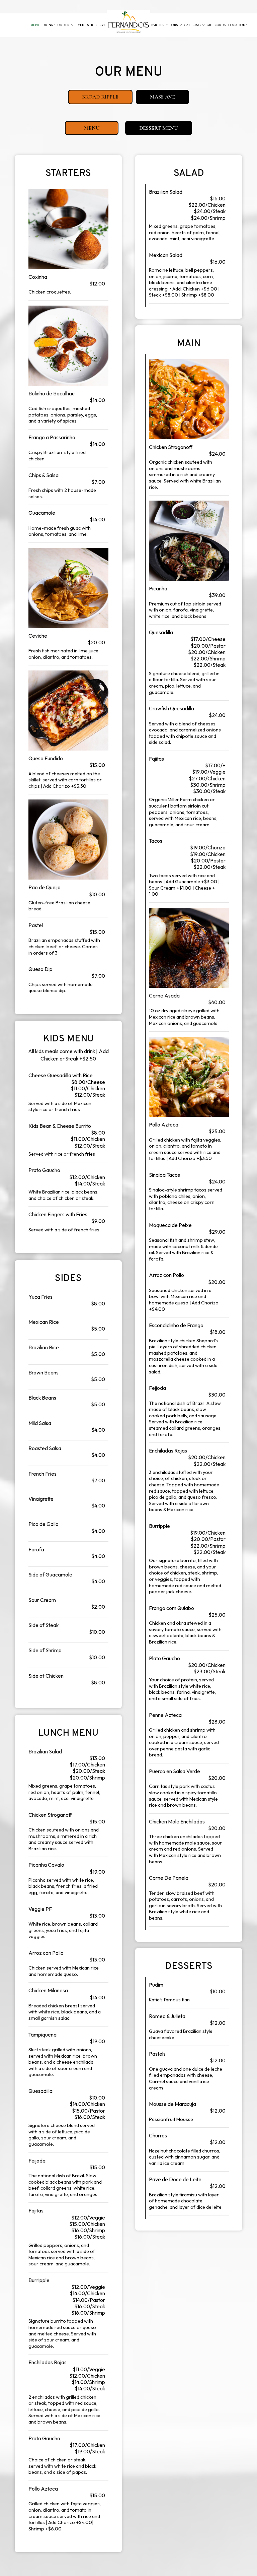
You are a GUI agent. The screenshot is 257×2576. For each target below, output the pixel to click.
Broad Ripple (93, 99)
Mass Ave (155, 99)
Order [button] (64, 25)
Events (82, 25)
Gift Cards (217, 25)
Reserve (98, 25)
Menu (35, 25)
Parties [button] (158, 25)
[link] (128, 22)
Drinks (49, 25)
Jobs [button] (175, 25)
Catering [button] (193, 25)
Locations (238, 25)
